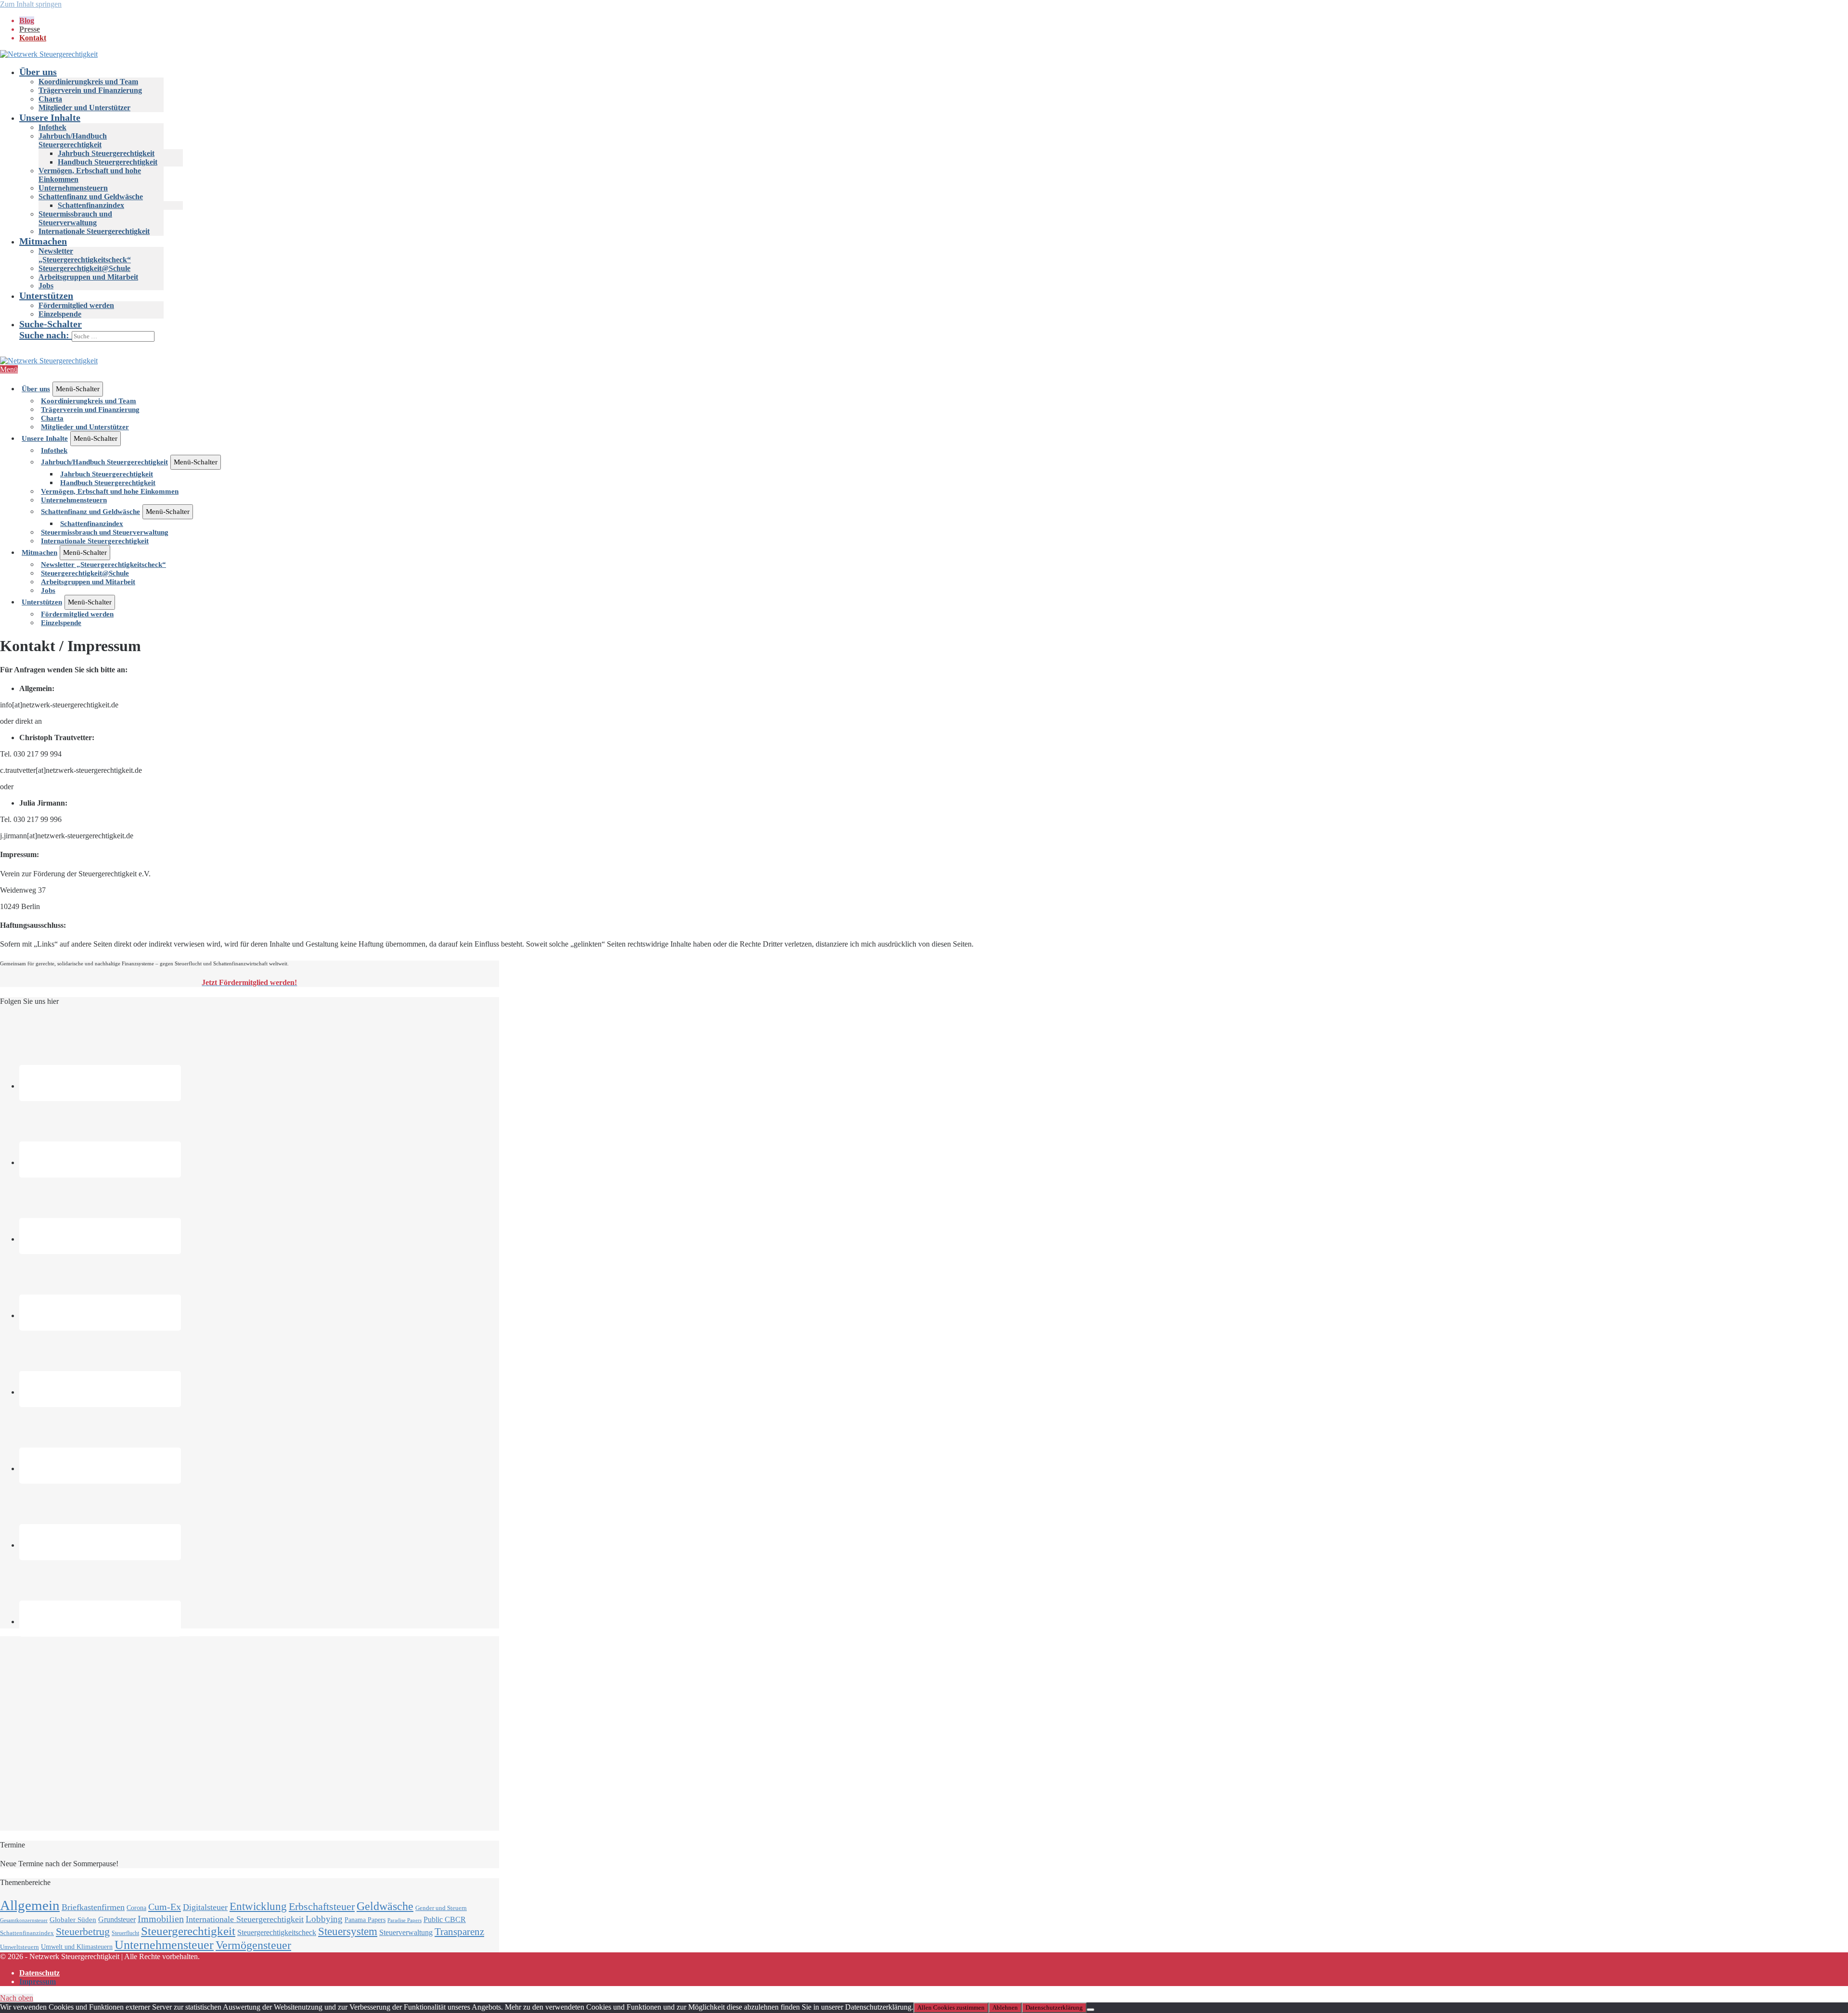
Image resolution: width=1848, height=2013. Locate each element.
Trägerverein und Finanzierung (90, 90)
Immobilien (161, 1919)
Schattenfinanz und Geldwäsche (91, 197)
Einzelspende (60, 314)
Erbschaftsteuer (322, 1906)
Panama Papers (365, 1920)
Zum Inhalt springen (31, 4)
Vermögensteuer (253, 1945)
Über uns (38, 72)
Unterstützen (46, 295)
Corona (136, 1908)
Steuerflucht (125, 1933)
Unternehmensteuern (73, 188)
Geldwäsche (385, 1906)
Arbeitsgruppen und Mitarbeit (88, 277)
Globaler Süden (73, 1920)
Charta (50, 99)
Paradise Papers (404, 1920)
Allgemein (30, 1905)
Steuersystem (348, 1931)
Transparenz (459, 1932)
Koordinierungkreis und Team (88, 82)
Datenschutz (39, 1973)
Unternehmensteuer (164, 1945)
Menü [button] (9, 369)
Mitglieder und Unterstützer (84, 108)
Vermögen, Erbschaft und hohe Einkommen (110, 491)
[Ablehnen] (1091, 2010)
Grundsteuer (117, 1920)
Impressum (38, 1981)
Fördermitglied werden (76, 305)
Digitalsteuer (205, 1907)
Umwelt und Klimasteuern (77, 1947)
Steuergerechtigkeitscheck (277, 1932)
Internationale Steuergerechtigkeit (94, 231)
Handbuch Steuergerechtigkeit (108, 162)
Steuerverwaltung (406, 1932)
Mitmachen (43, 241)
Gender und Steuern (441, 1908)
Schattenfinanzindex (91, 205)
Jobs (46, 286)
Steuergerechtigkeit (188, 1931)
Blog (27, 20)
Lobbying (324, 1919)
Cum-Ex (165, 1907)
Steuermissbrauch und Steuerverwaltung (75, 218)
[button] (934, 330)
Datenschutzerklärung (1054, 2007)
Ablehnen (1005, 2007)
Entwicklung (258, 1906)
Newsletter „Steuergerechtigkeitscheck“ (85, 255)
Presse (30, 29)
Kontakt (33, 38)
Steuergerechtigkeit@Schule (84, 268)
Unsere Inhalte (50, 117)
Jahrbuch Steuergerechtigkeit (106, 153)
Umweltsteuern (19, 1947)
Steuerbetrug (83, 1931)
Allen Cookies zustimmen (951, 2007)
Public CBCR (445, 1920)
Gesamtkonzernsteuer (24, 1920)
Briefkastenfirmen (93, 1907)
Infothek (52, 127)
